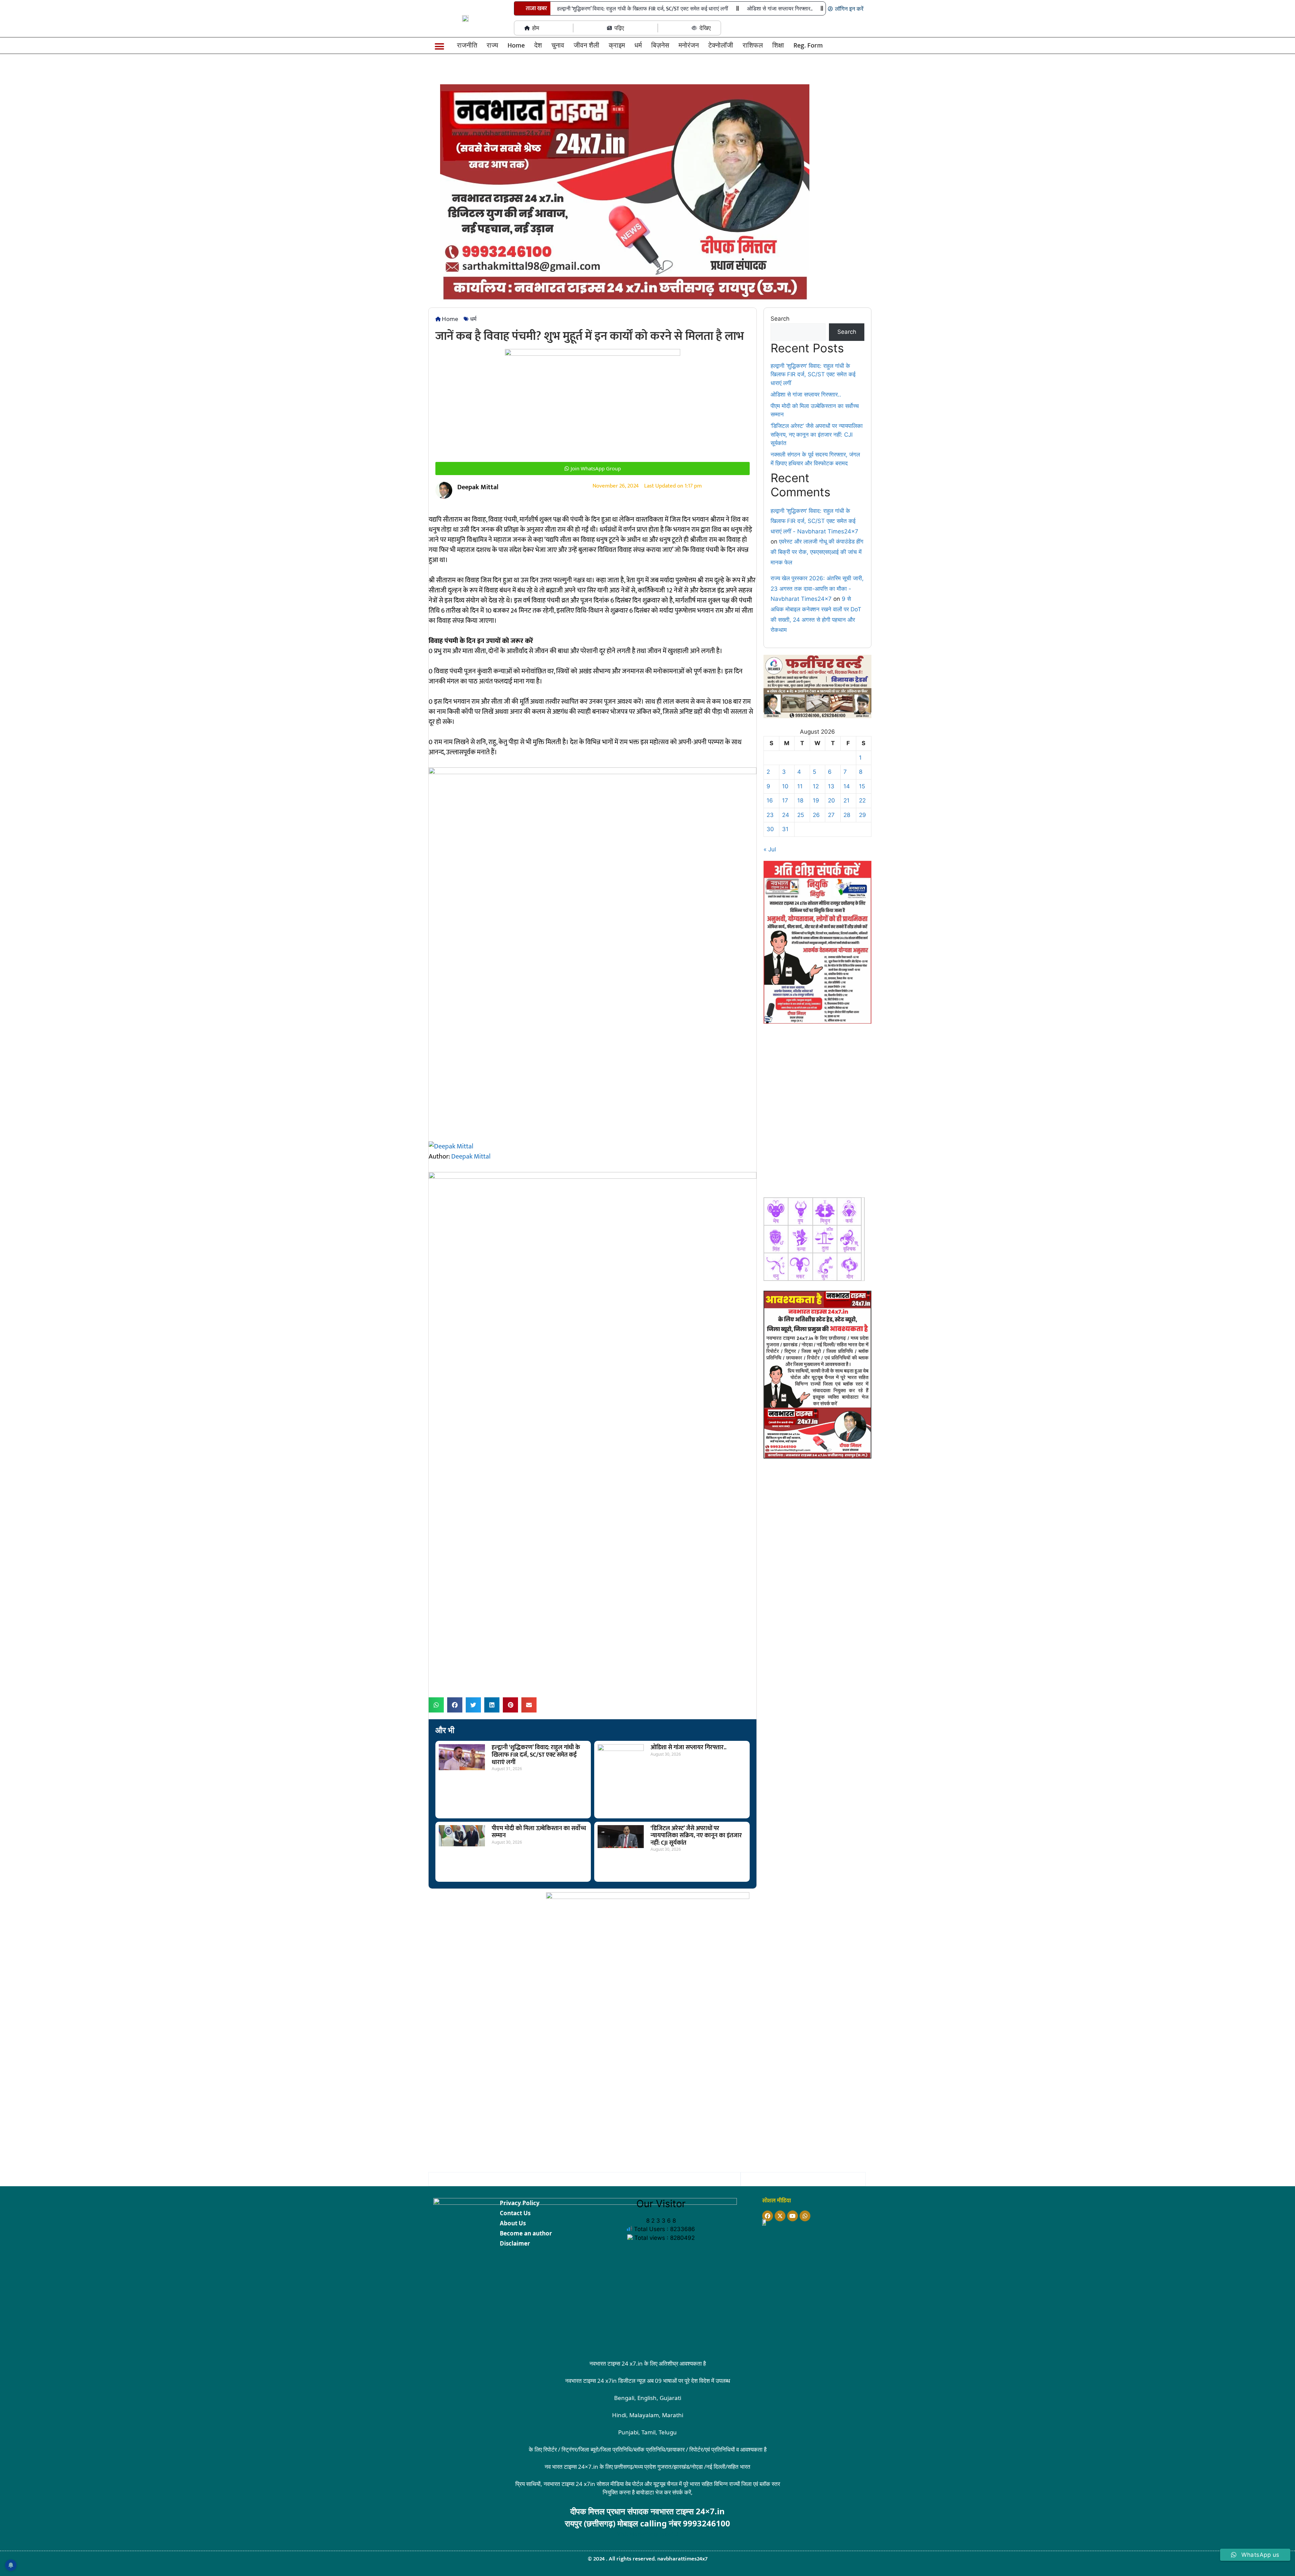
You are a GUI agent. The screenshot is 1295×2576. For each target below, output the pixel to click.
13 (831, 786)
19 (816, 800)
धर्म (638, 46)
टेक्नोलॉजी (721, 46)
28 (847, 815)
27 (831, 815)
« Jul (770, 849)
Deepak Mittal (471, 1157)
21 (846, 800)
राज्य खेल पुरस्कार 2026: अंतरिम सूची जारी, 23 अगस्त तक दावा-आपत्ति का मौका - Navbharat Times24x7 (817, 589)
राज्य (492, 46)
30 (770, 829)
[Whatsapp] (805, 2216)
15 (862, 786)
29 (862, 815)
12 (816, 786)
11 (800, 786)
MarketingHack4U (654, 2534)
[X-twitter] (780, 2216)
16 (770, 800)
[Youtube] (793, 2216)
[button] (440, 47)
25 (801, 815)
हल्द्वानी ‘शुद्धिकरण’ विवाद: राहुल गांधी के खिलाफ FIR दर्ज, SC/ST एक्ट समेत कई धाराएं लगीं (643, 9)
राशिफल (753, 46)
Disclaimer (515, 2243)
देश (538, 46)
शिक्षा (778, 46)
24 (786, 815)
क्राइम (617, 46)
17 (785, 800)
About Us (513, 2223)
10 (785, 786)
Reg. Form (808, 46)
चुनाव (558, 46)
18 (800, 800)
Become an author (526, 2233)
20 (831, 800)
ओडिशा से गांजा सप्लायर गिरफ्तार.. (780, 9)
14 (847, 786)
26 (816, 815)
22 (862, 800)
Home (516, 46)
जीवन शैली (586, 46)
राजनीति (467, 46)
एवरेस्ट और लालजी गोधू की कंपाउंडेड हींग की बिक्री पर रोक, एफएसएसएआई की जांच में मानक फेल (817, 552)
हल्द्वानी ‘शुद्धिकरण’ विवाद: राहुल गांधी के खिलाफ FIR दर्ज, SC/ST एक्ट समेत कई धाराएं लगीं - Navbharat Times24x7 (814, 521)
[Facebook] (768, 2216)
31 (785, 829)
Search (780, 319)
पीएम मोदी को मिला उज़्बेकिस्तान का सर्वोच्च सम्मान (539, 1832)
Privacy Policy (520, 2203)
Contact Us (515, 2213)
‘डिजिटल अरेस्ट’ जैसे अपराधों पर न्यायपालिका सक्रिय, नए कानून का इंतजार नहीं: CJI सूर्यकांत (696, 1836)
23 (770, 815)
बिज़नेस (660, 46)
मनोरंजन (689, 46)
